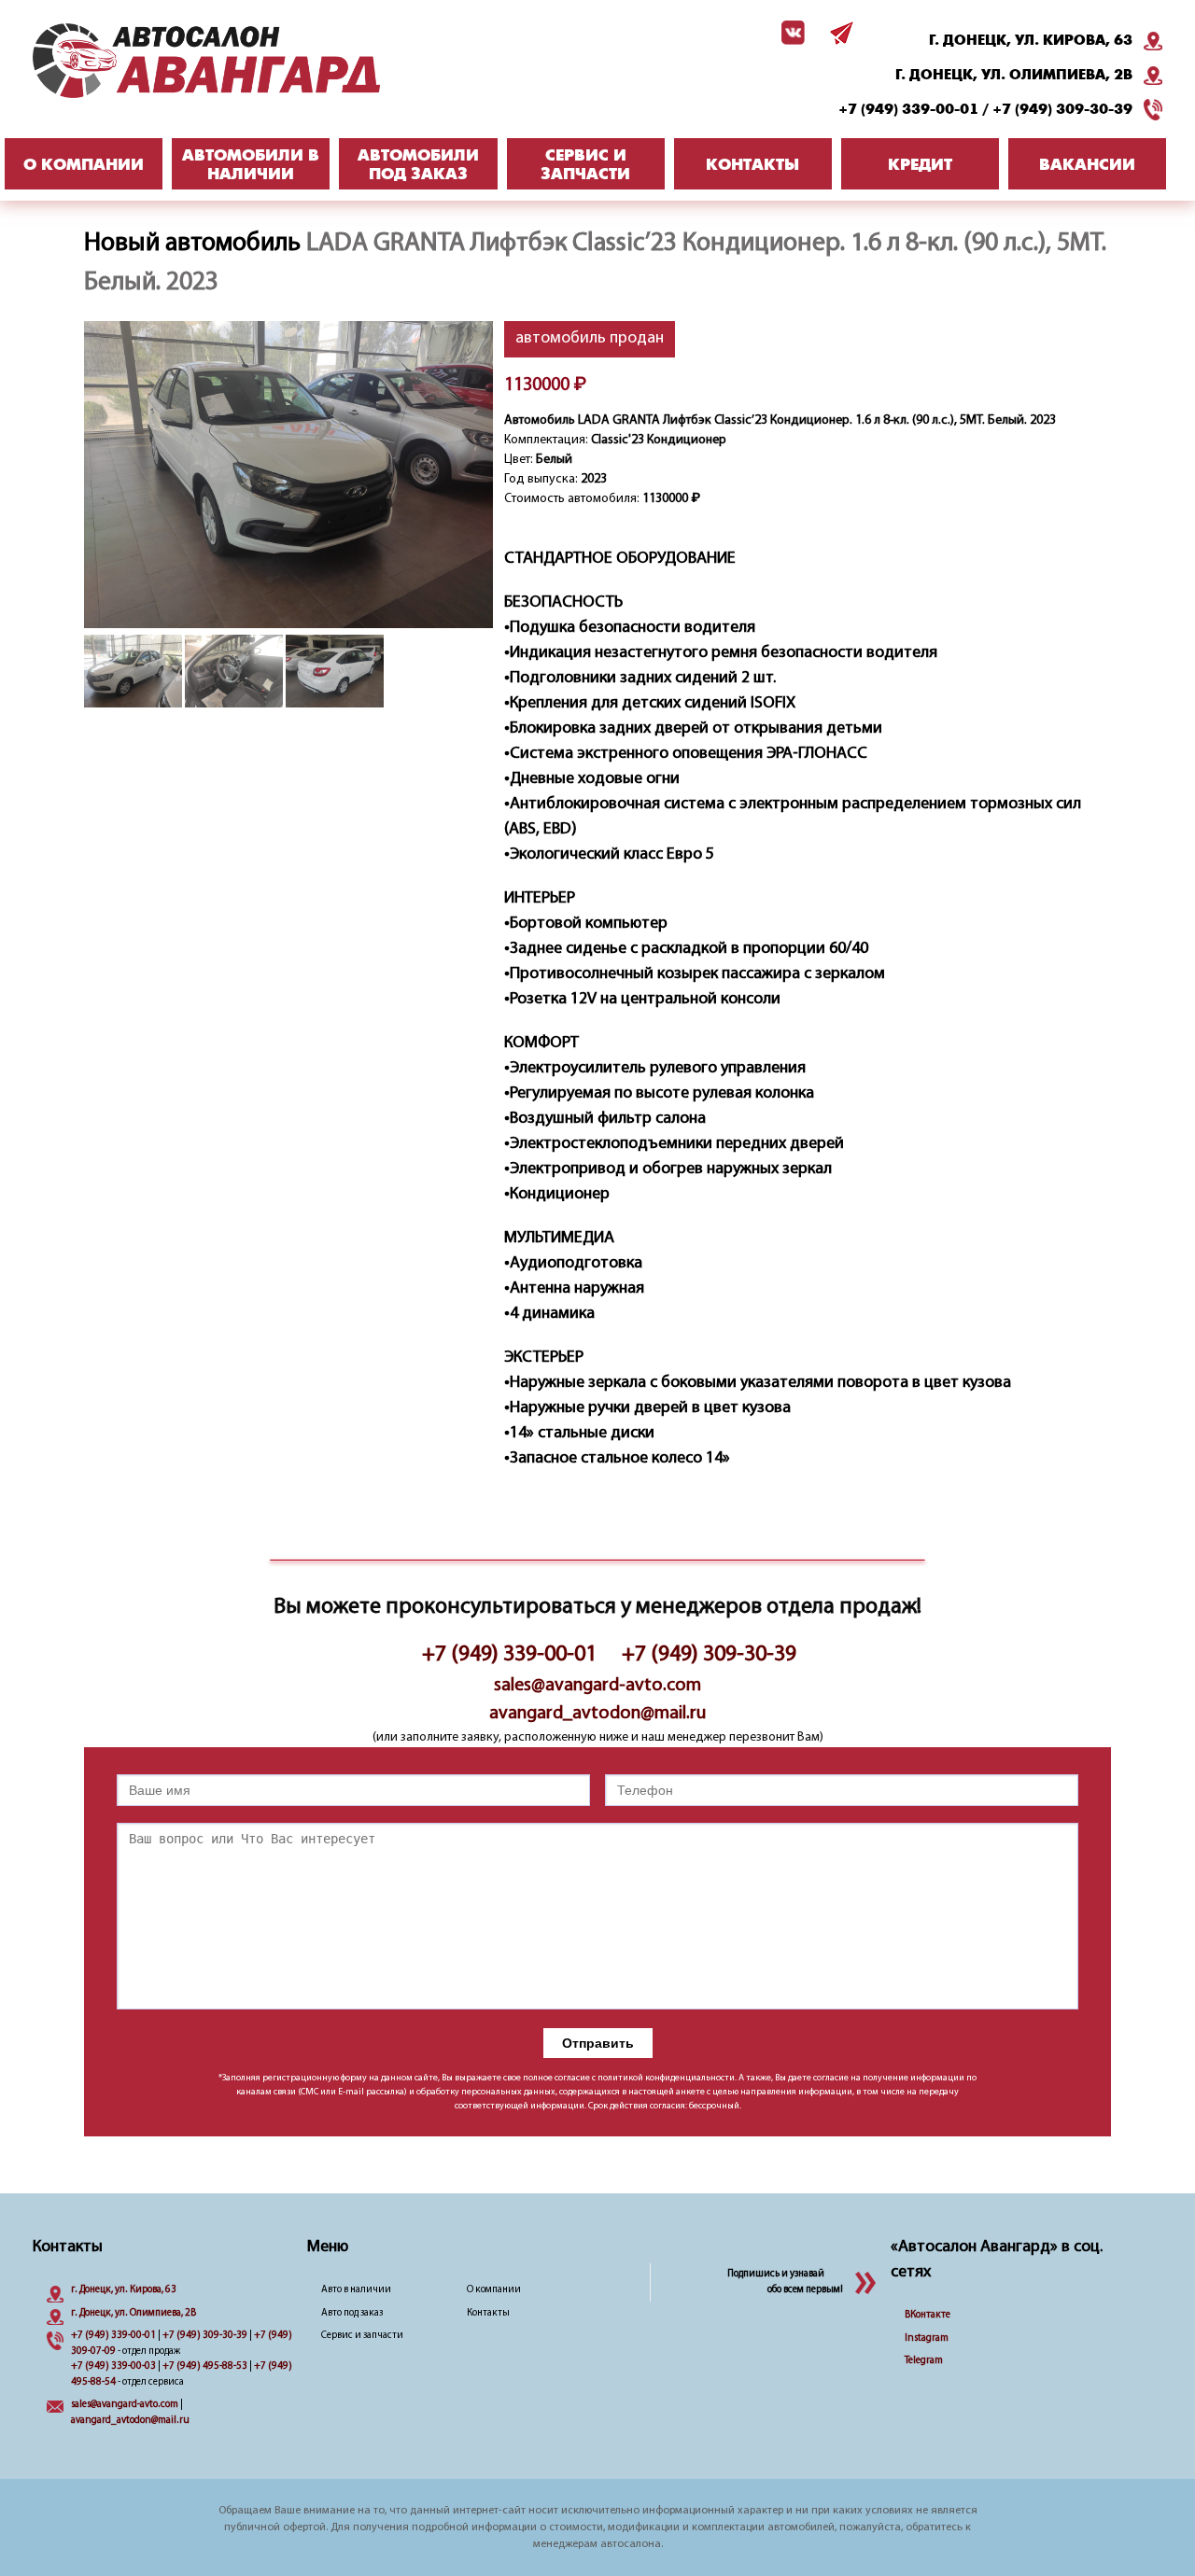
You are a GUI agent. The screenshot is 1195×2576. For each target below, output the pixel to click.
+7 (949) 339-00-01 (908, 109)
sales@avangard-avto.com (597, 1686)
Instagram (927, 2338)
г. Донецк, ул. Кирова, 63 (1031, 40)
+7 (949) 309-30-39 (1062, 109)
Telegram (924, 2361)
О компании (494, 2290)
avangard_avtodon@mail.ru (597, 1714)
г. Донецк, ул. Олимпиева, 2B (1014, 75)
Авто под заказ (352, 2313)
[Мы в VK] (790, 33)
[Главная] (243, 61)
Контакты (488, 2313)
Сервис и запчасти (362, 2336)
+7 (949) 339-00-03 (113, 2366)
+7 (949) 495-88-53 (205, 2366)
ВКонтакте (928, 2315)
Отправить (598, 2043)
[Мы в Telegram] (838, 33)
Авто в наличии (356, 2290)
